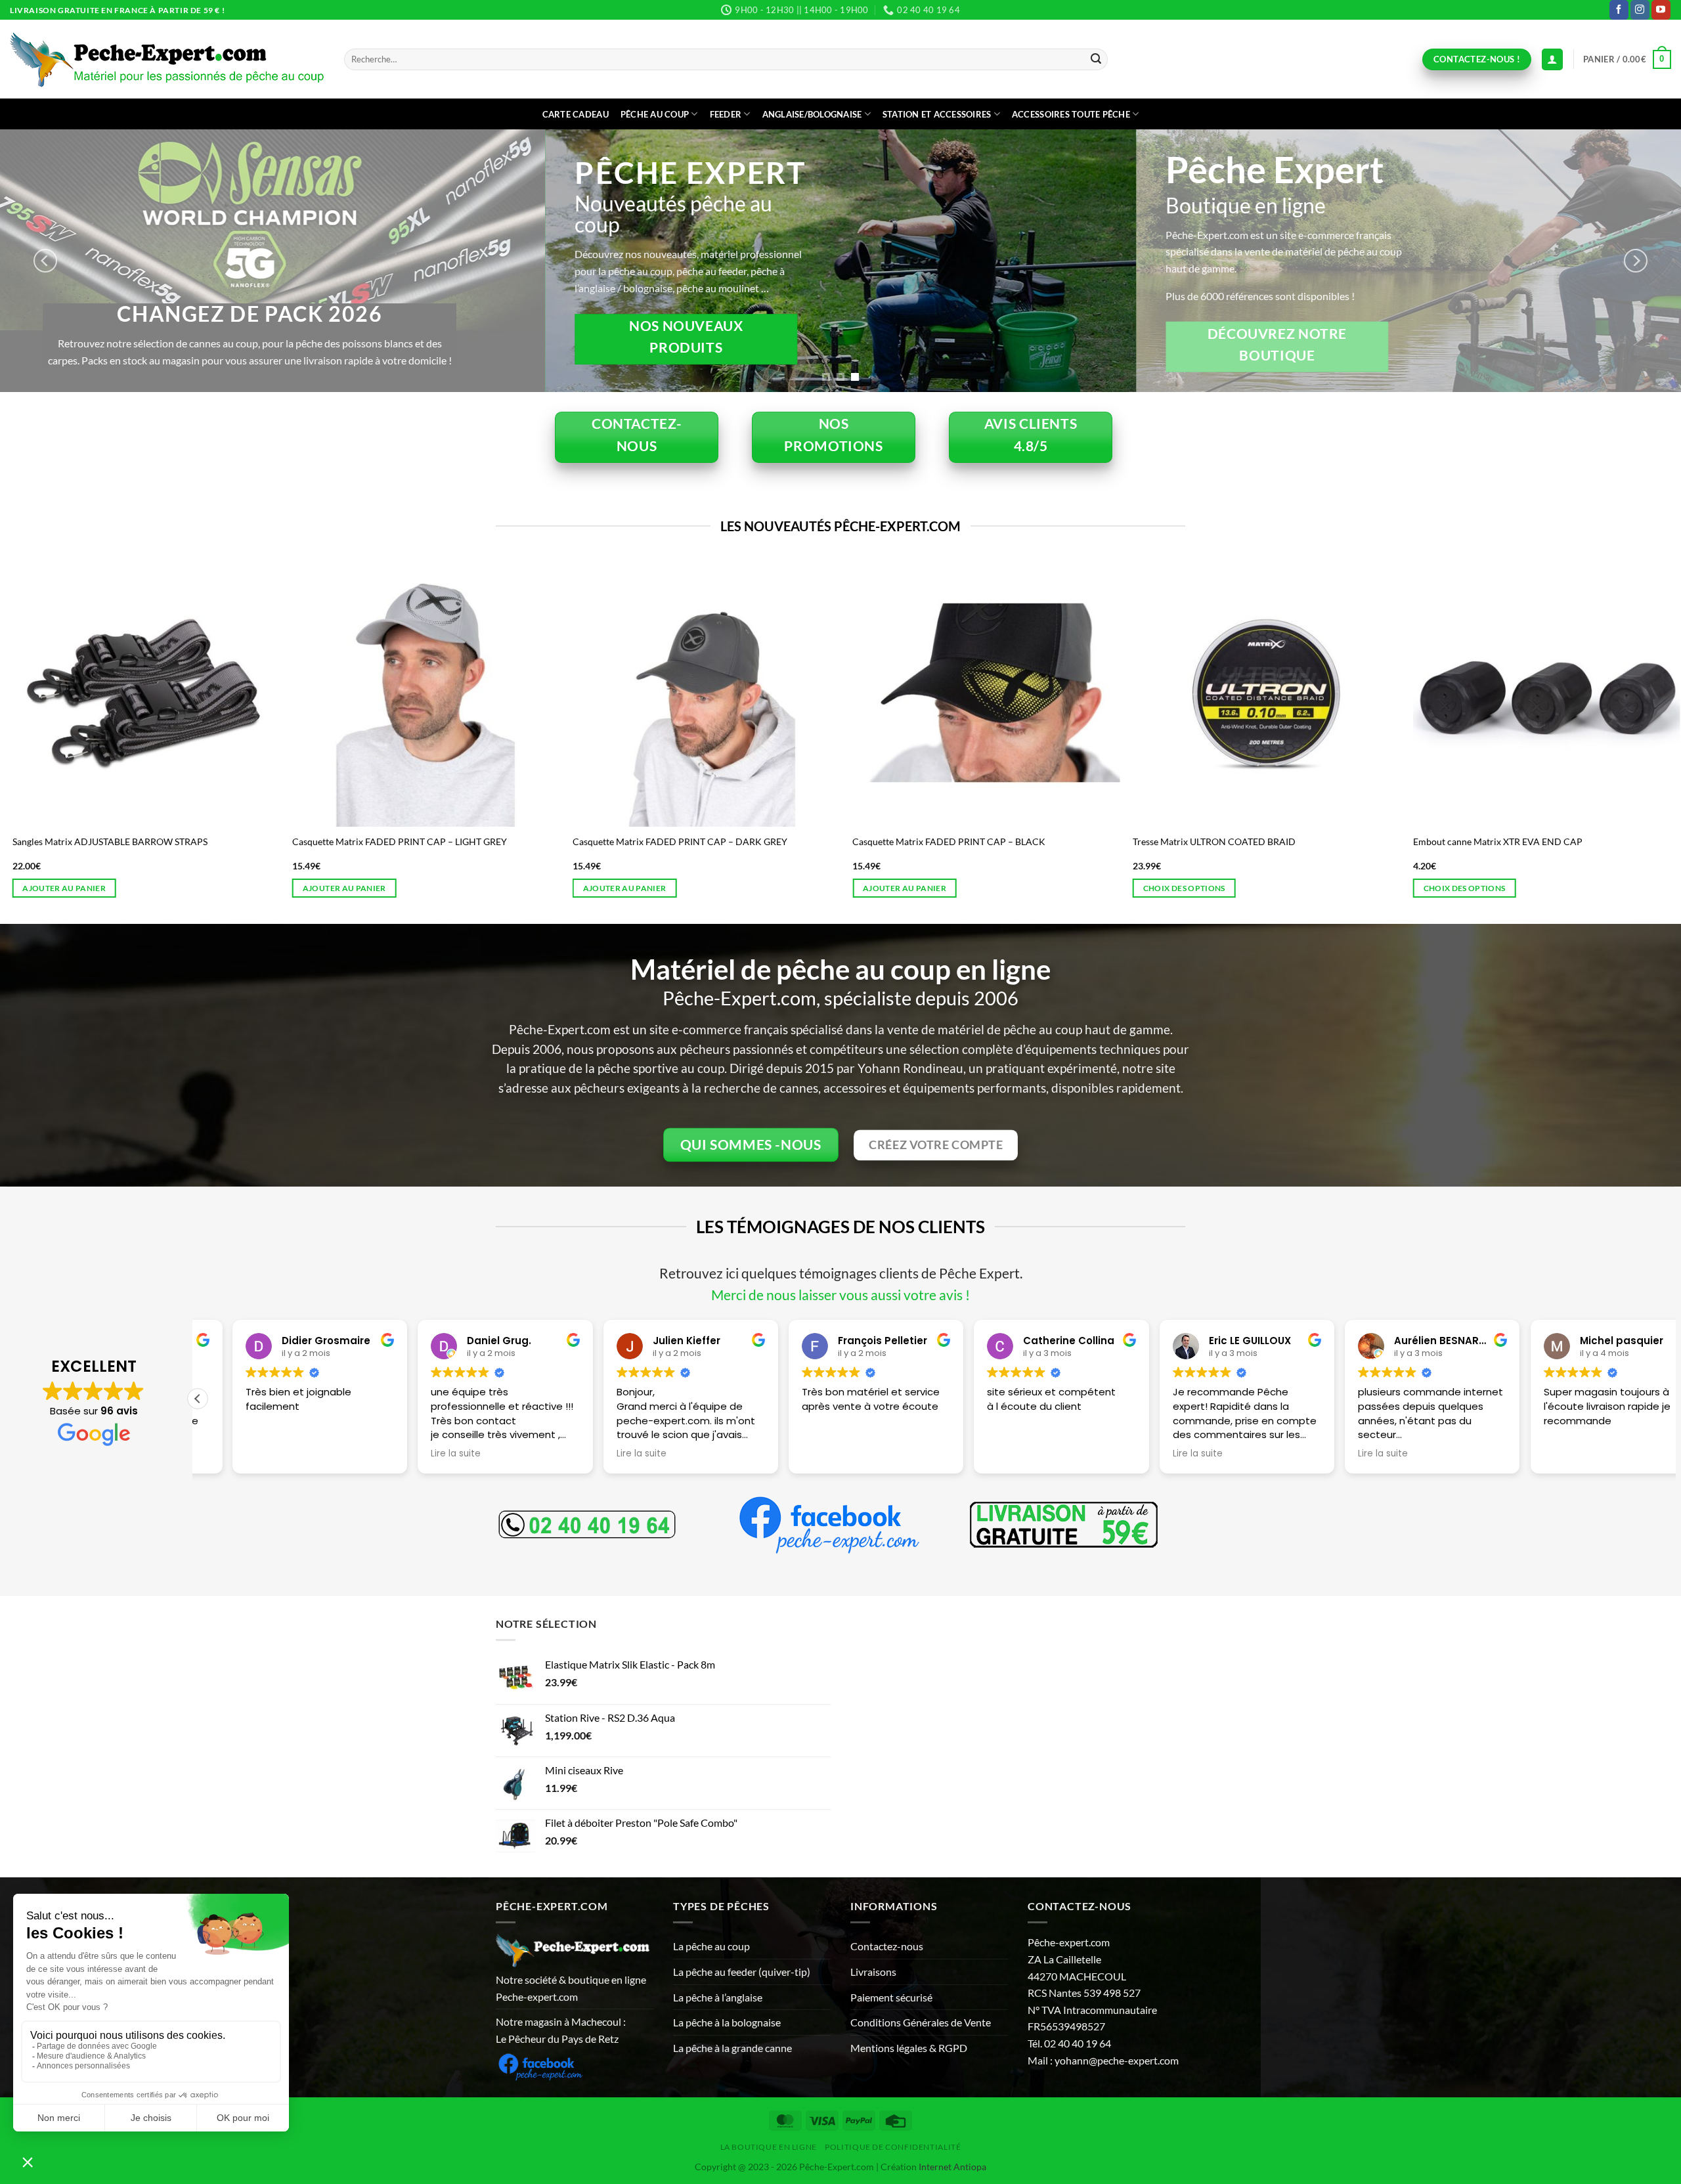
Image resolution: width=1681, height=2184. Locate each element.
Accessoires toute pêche (1071, 114)
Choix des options (1038, 888)
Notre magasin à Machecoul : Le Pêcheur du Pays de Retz (561, 2030)
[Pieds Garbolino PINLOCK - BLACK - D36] (1401, 692)
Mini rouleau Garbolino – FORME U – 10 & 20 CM (1089, 841)
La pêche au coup (711, 1946)
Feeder (726, 114)
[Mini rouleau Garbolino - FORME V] (841, 692)
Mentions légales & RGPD (909, 2048)
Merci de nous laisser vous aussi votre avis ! (840, 1295)
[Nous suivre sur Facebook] (1619, 10)
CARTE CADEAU (576, 114)
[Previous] (45, 261)
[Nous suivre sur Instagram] (1640, 10)
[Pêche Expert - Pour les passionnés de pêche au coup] (167, 59)
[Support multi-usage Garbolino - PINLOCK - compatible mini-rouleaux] (280, 692)
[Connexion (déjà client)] (1552, 59)
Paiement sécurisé (891, 1997)
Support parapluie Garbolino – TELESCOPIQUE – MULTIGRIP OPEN (552, 846)
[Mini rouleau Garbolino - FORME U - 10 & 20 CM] (1121, 692)
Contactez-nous (887, 1946)
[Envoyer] (1096, 60)
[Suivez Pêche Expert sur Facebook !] (540, 2065)
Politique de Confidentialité (893, 2147)
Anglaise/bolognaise (812, 114)
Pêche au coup (655, 114)
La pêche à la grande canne (732, 2048)
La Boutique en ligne (769, 2147)
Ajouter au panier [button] (1600, 888)
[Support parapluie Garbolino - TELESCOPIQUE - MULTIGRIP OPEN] (560, 692)
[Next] (1636, 261)
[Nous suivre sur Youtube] (1661, 10)
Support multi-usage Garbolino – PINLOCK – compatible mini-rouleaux (273, 846)
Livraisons (873, 1972)
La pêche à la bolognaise (727, 2022)
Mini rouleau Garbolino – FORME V (780, 841)
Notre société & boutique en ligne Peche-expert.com (571, 1988)
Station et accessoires (937, 114)
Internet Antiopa (952, 2167)
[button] (1627, 60)
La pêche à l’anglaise (718, 1997)
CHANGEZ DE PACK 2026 (1298, 314)
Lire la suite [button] (421, 1454)
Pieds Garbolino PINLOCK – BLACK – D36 (1354, 841)
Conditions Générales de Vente (921, 2022)
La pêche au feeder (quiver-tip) (742, 1972)
